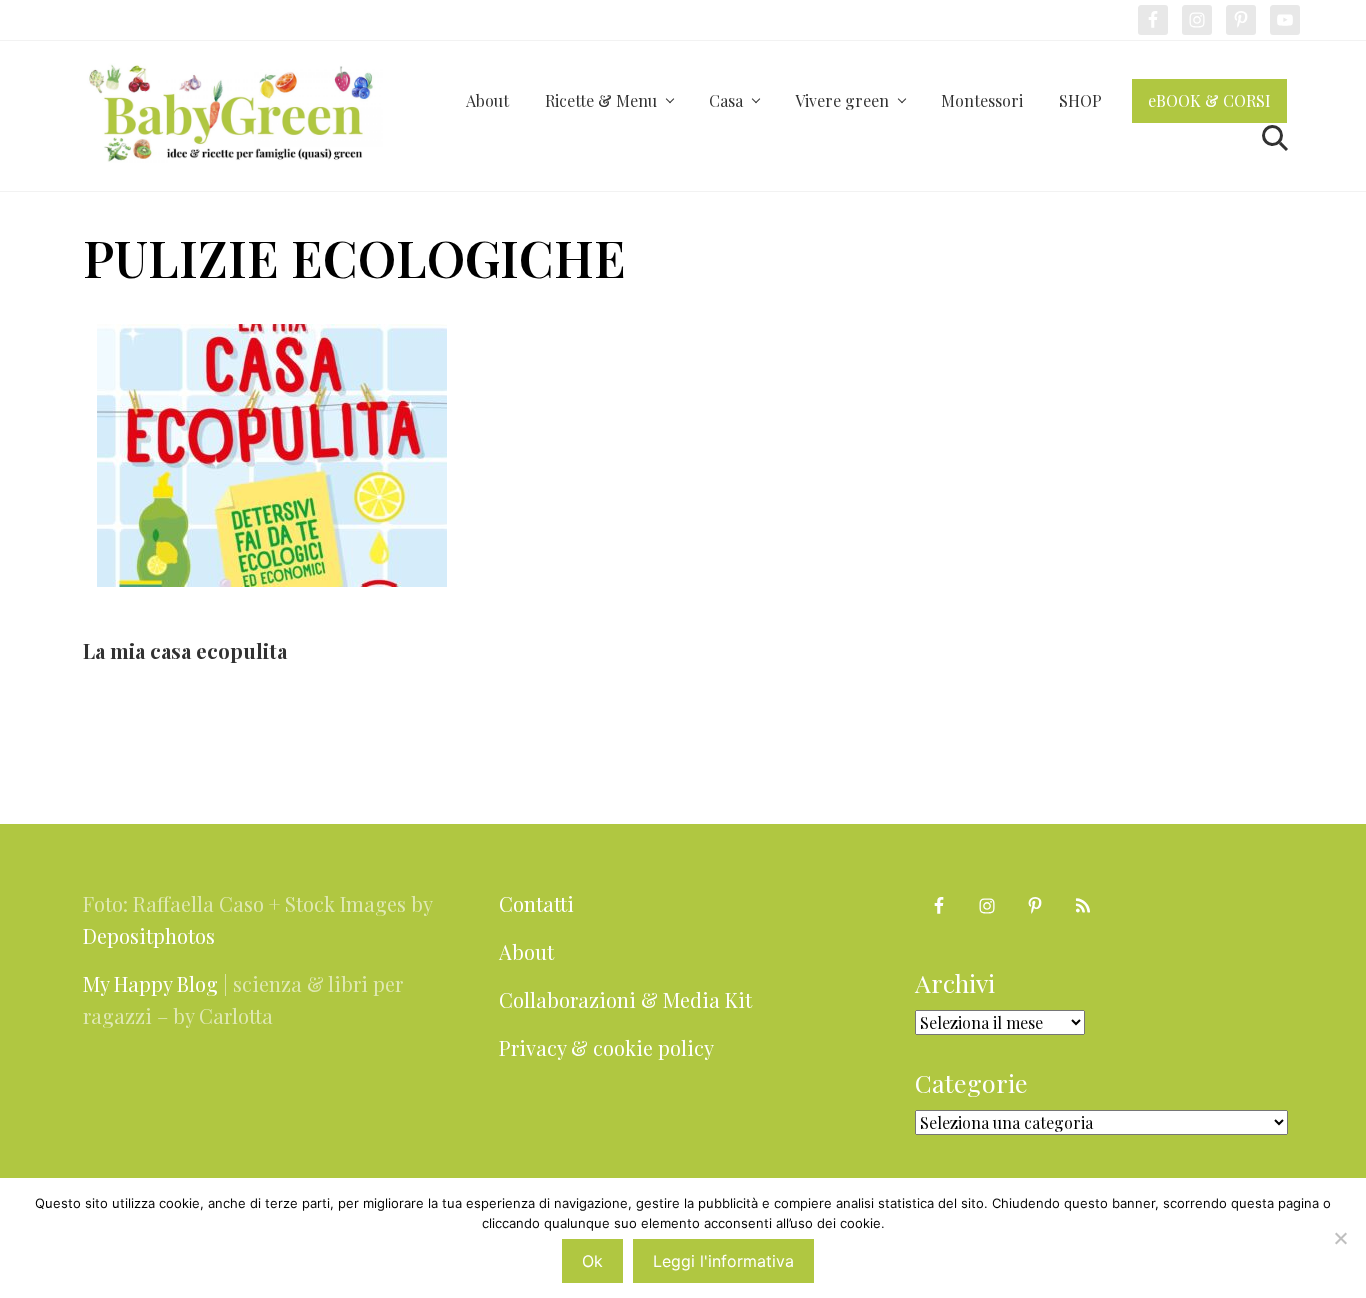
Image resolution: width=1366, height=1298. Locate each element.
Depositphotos (149, 935)
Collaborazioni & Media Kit (625, 999)
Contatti (536, 903)
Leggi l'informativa (723, 1261)
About (526, 951)
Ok (592, 1261)
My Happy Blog (150, 983)
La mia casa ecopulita (185, 650)
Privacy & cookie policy (606, 1047)
